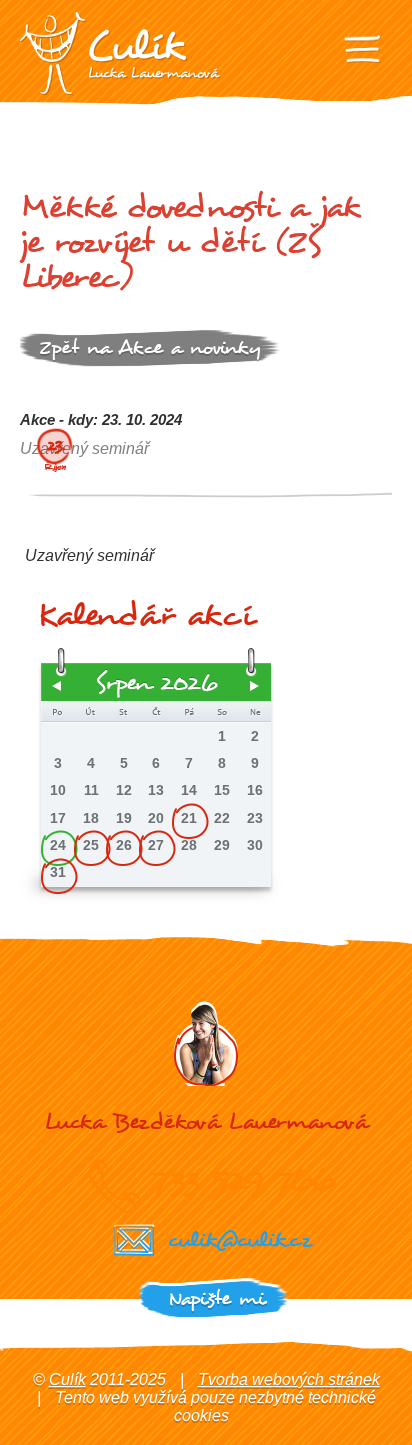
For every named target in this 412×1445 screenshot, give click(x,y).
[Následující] (255, 686)
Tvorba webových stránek (289, 1379)
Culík (67, 1379)
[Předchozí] (57, 686)
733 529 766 (243, 1180)
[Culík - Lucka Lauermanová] (120, 53)
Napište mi (216, 1298)
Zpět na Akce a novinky (150, 347)
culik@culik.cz (239, 1239)
